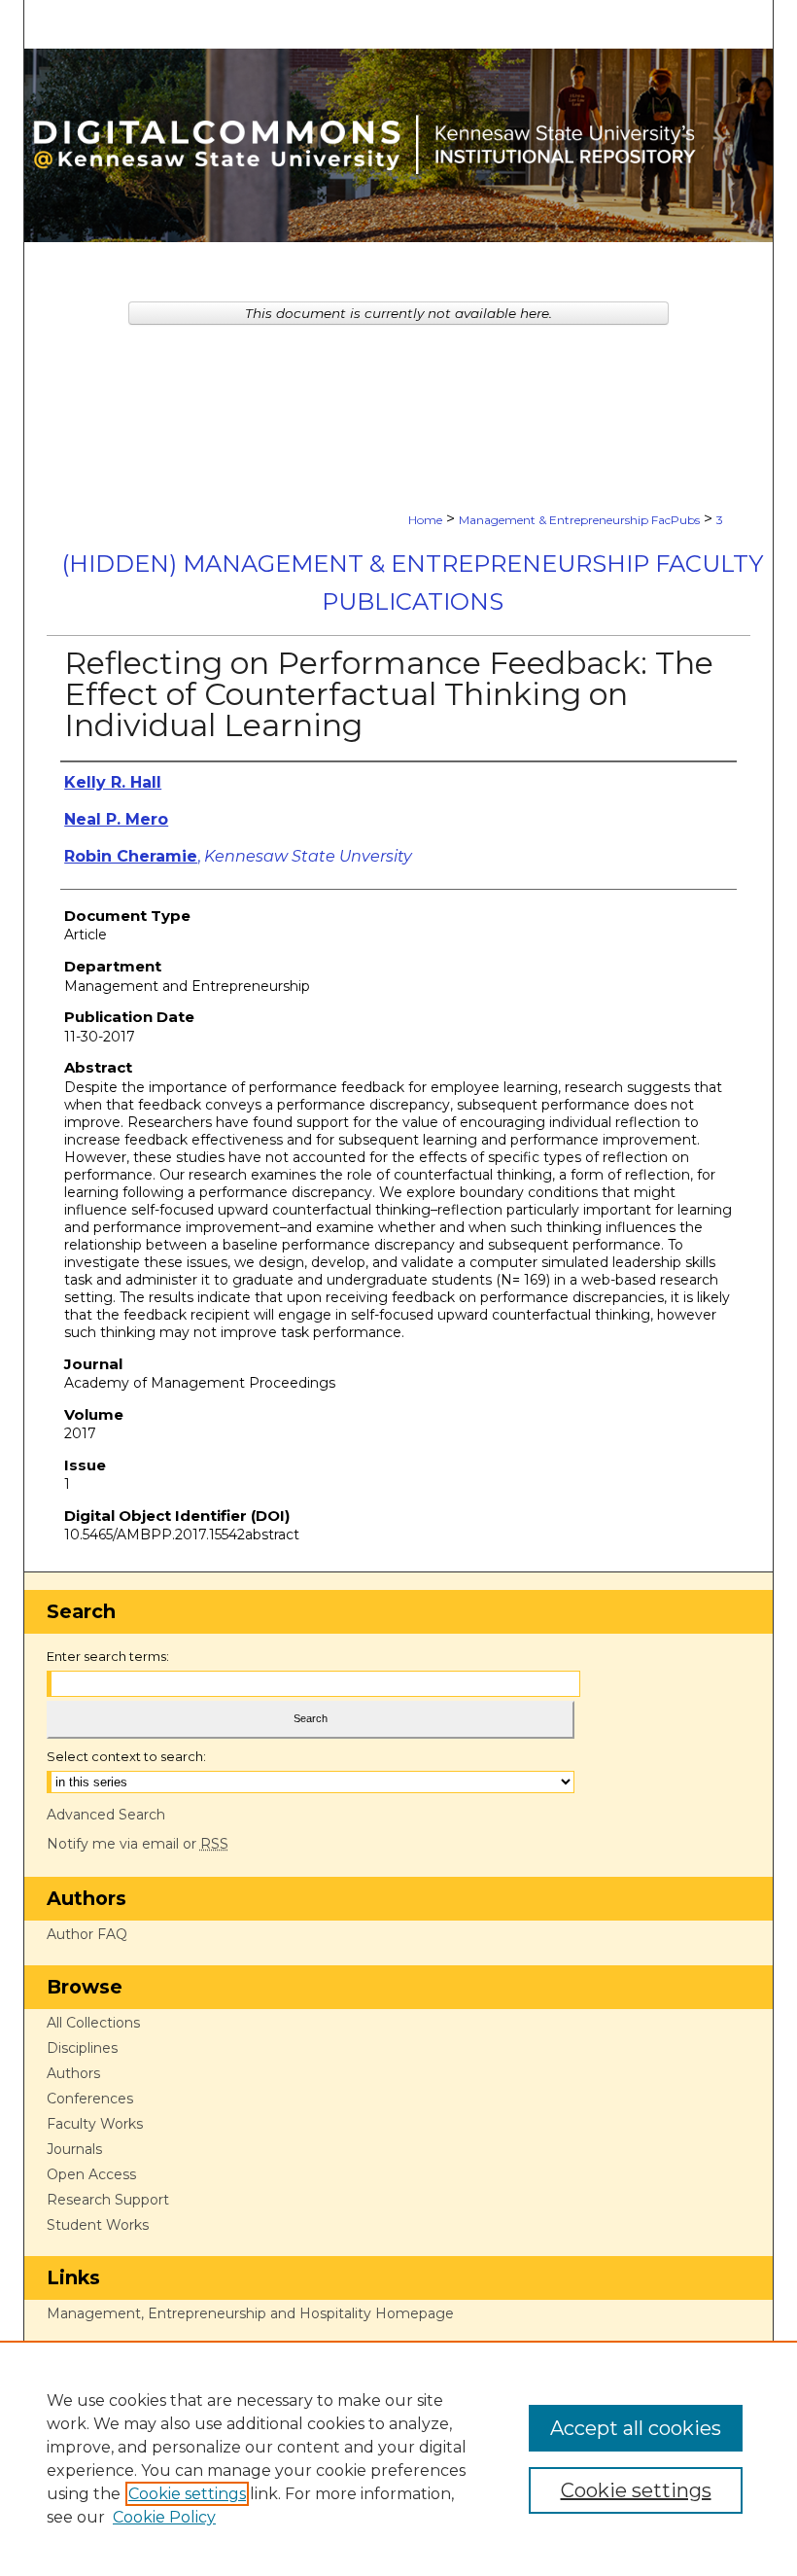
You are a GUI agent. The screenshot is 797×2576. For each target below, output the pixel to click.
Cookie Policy (164, 2517)
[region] (398, 2458)
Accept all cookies (636, 2428)
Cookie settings (187, 2494)
